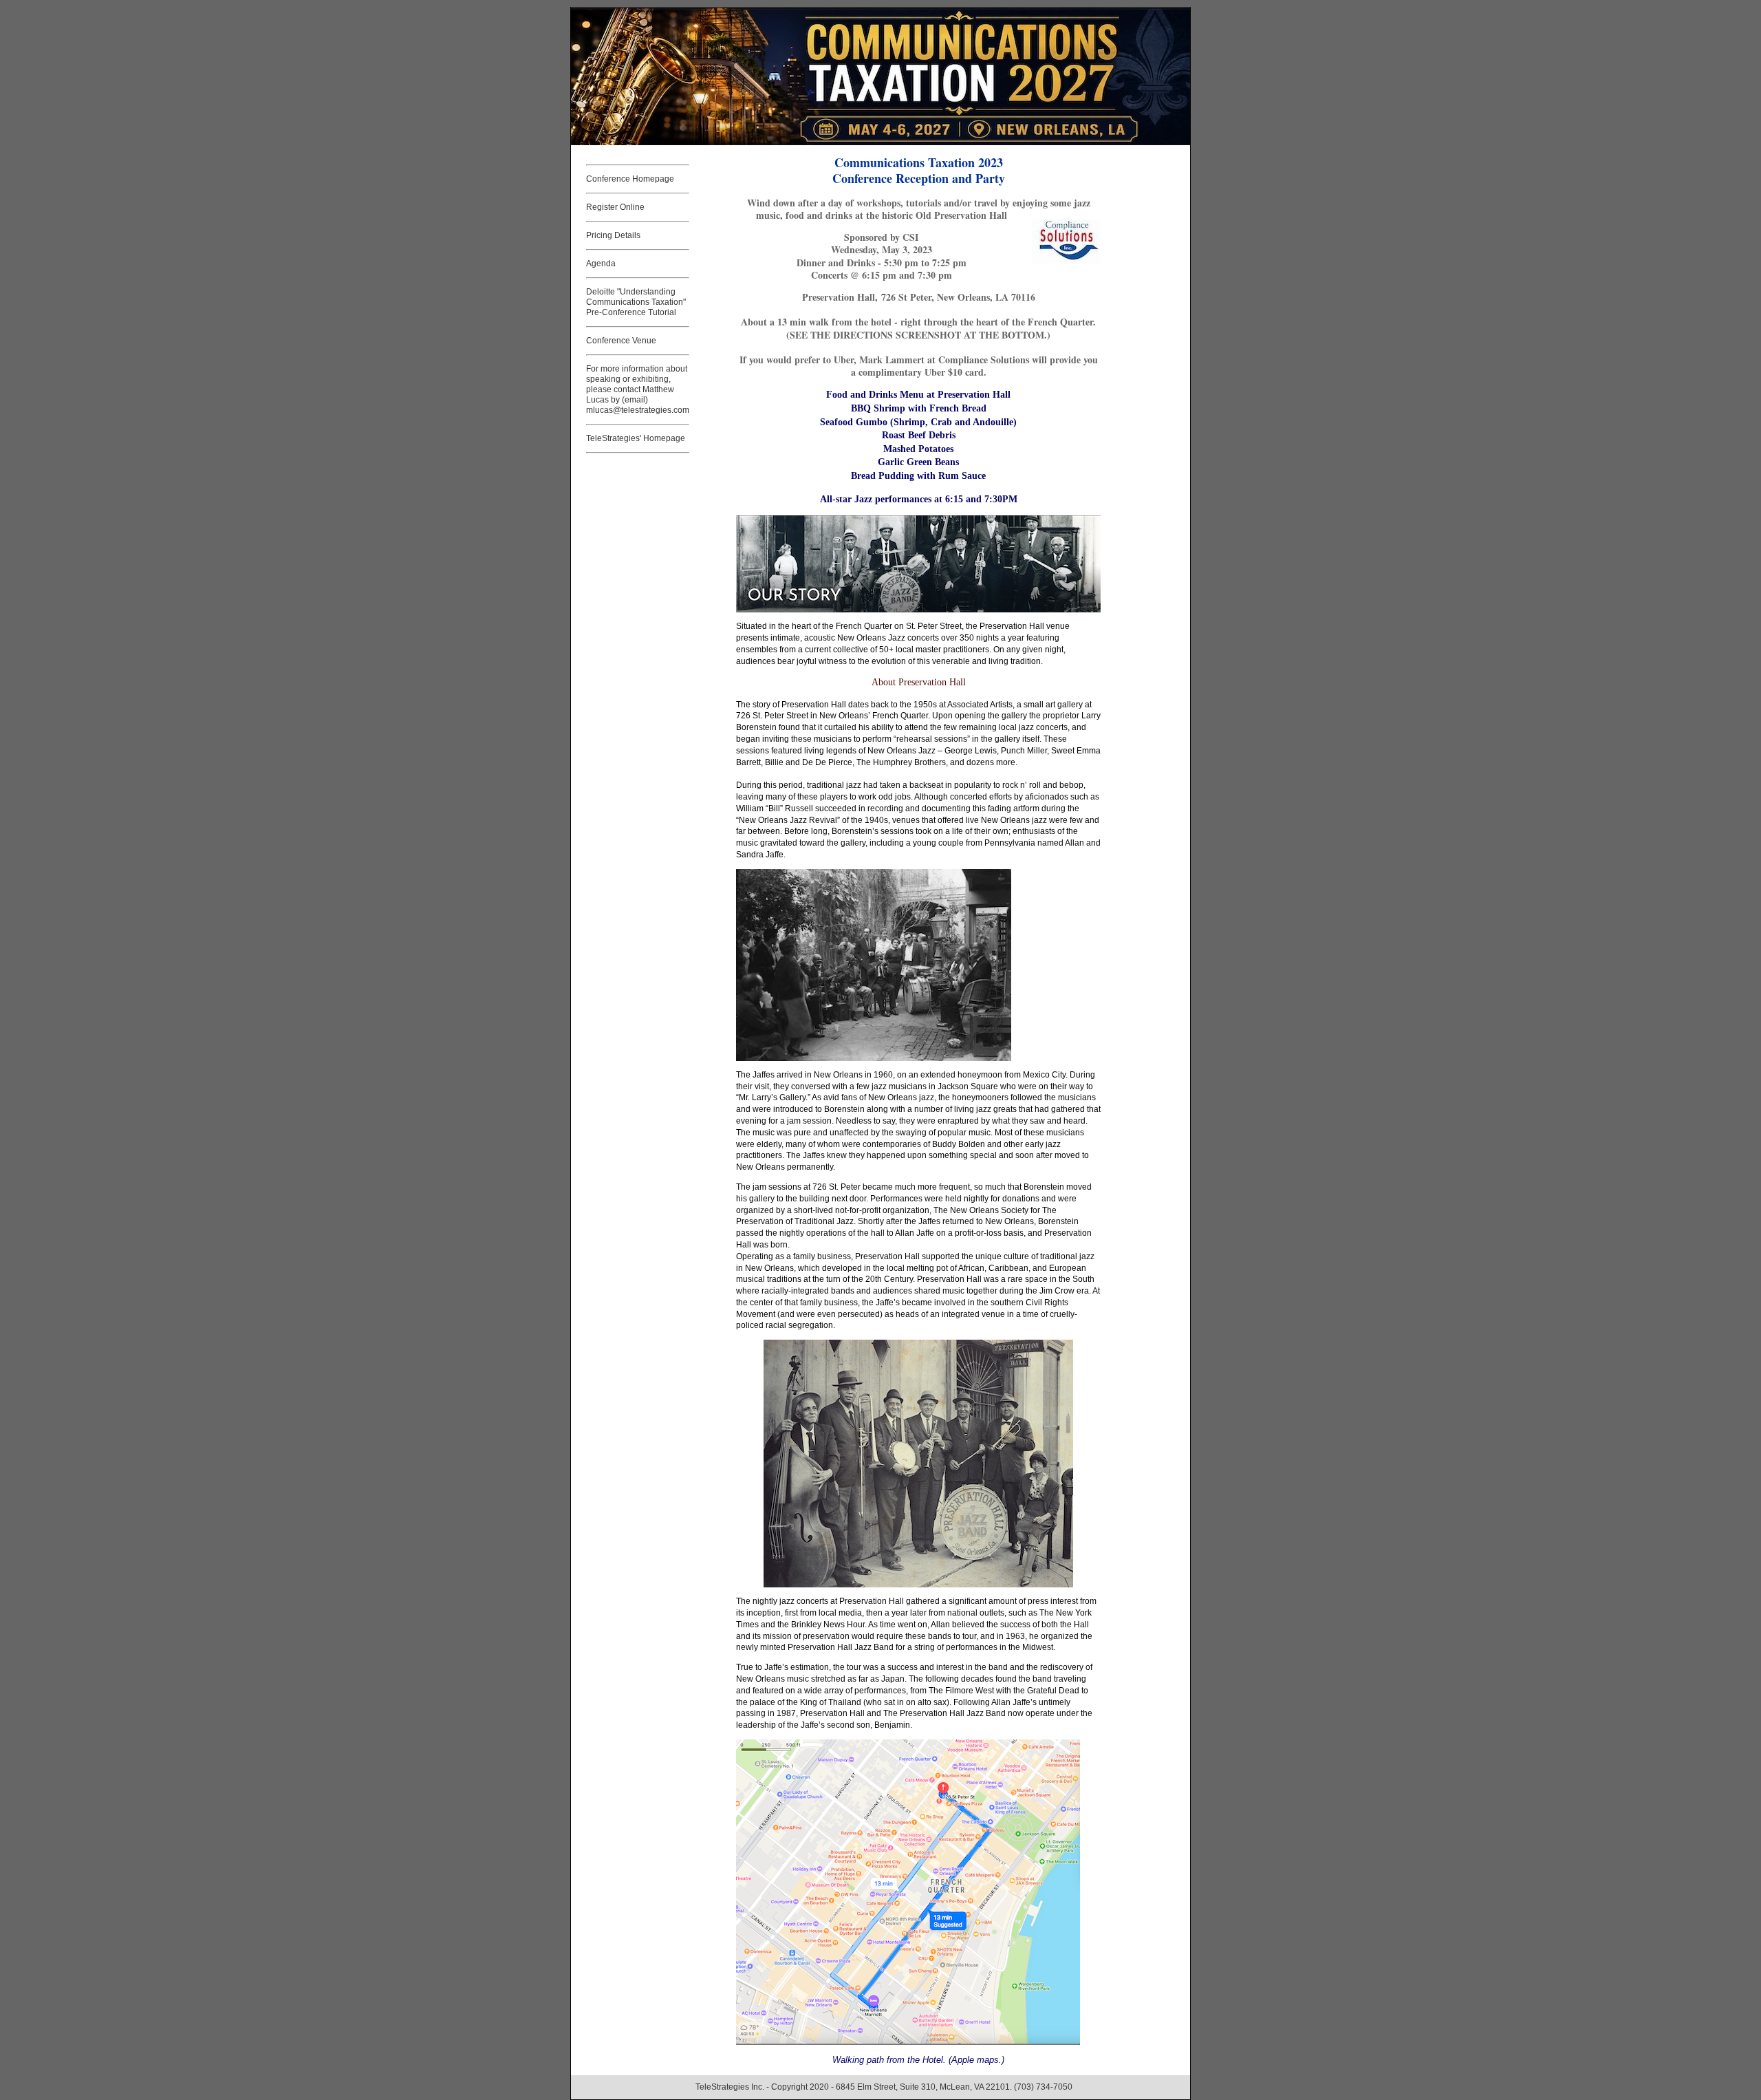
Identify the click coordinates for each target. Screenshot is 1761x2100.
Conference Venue (621, 341)
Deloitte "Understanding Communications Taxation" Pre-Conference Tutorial (636, 302)
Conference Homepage (630, 179)
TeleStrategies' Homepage (636, 438)
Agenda (601, 264)
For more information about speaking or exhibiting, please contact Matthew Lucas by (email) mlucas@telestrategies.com (638, 389)
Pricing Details (613, 235)
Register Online (615, 207)
